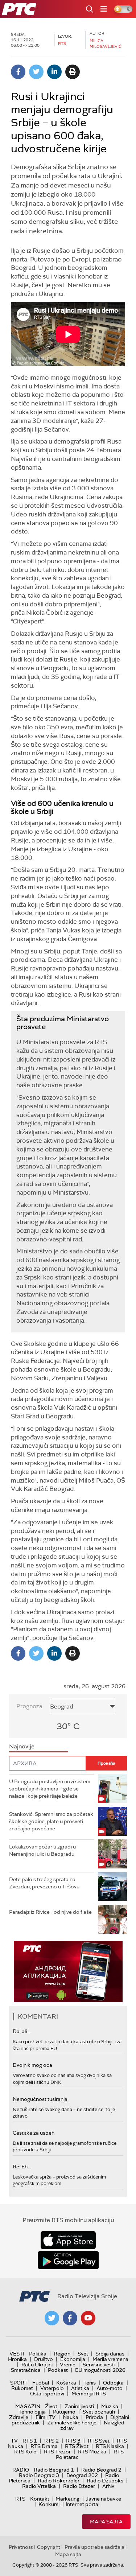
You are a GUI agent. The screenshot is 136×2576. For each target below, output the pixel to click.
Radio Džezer (79, 2486)
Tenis (90, 2383)
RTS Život (77, 2446)
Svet (83, 2354)
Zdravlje (19, 2417)
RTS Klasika (110, 2446)
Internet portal (83, 2504)
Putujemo (64, 2412)
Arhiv (108, 2486)
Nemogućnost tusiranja (40, 2099)
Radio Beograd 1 (54, 2470)
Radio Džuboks (105, 2481)
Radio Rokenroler (59, 2481)
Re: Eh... (22, 2167)
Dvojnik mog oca (32, 2065)
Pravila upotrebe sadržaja (94, 2547)
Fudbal (41, 2383)
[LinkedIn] (54, 72)
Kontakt (40, 2499)
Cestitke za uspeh (34, 2133)
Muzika (110, 2406)
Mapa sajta (106, 2522)
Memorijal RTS (89, 2394)
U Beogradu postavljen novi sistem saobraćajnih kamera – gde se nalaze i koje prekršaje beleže (50, 1788)
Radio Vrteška (39, 2486)
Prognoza (29, 1706)
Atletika (80, 2388)
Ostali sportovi (47, 2394)
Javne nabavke (103, 2499)
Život (51, 2406)
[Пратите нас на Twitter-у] (52, 2318)
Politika (38, 2354)
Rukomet (22, 2388)
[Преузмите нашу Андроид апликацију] (68, 2260)
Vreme (68, 2365)
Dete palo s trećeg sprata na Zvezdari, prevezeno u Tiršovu (44, 1883)
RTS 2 (51, 2441)
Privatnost (21, 2547)
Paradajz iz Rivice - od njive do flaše (50, 1912)
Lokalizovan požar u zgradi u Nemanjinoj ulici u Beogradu (42, 1850)
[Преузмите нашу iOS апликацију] (68, 2240)
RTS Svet (99, 2441)
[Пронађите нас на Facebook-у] (70, 2318)
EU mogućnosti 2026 (100, 2370)
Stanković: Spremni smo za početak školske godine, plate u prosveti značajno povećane (51, 1821)
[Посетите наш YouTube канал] (88, 2318)
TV (14, 2441)
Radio (21, 2470)
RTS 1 (30, 2441)
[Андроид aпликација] (68, 1972)
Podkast (58, 2370)
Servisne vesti (99, 2365)
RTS (20, 2499)
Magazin (28, 2406)
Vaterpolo (52, 2388)
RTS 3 (73, 2441)
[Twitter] (36, 72)
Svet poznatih (99, 2412)
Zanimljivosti (79, 2406)
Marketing (67, 2499)
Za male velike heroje (72, 2423)
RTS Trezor (57, 2452)
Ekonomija (73, 2359)
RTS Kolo (25, 2452)
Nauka (71, 2417)
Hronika (17, 2359)
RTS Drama (44, 2446)
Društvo (44, 2359)
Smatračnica (26, 2370)
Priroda (94, 2417)
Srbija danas (110, 2354)
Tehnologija (32, 2412)
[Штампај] (73, 72)
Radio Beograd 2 (101, 2470)
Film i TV (46, 2417)
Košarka (66, 2383)
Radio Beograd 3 (39, 2475)
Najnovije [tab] (22, 1746)
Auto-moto (110, 2388)
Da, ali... (21, 2031)
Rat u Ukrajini (37, 2365)
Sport (19, 2383)
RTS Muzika (92, 2452)
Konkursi (49, 2504)
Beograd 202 (82, 2475)
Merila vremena (110, 2359)
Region (62, 2354)
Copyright (49, 2547)
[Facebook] (18, 72)
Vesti (17, 2354)
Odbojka (113, 2383)
